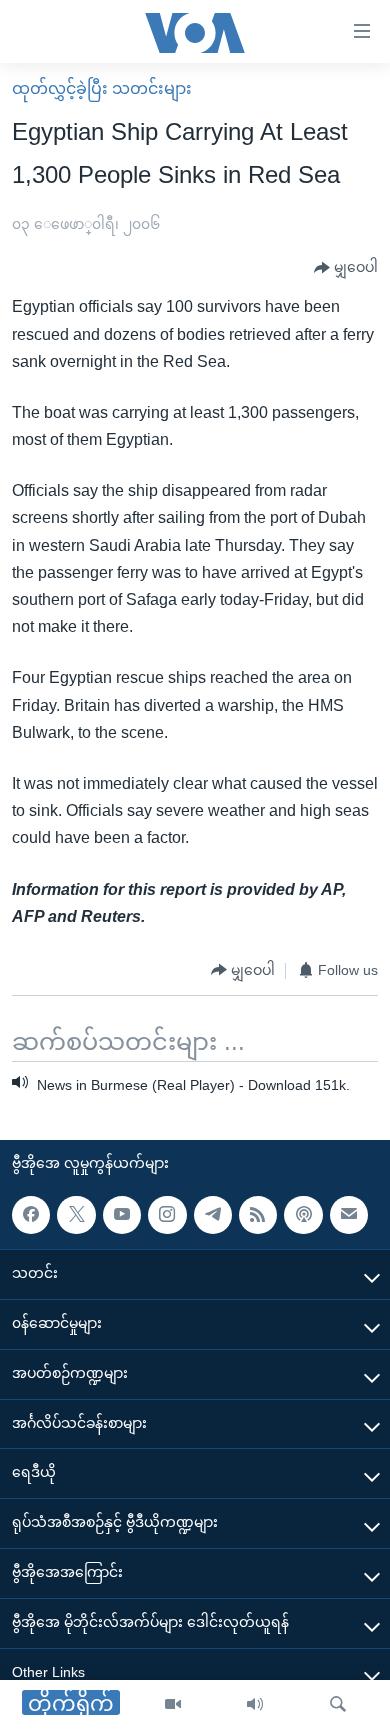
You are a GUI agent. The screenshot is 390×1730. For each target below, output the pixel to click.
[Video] (173, 1705)
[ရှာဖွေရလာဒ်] (338, 1705)
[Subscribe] (349, 1215)
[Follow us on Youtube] (122, 1215)
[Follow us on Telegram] (213, 1215)
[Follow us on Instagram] (167, 1215)
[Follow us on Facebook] (31, 1215)
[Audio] (255, 1705)
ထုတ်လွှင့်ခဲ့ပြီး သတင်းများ (102, 88)
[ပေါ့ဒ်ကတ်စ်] (303, 1215)
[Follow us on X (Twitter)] (76, 1215)
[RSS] (258, 1215)
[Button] (346, 268)
